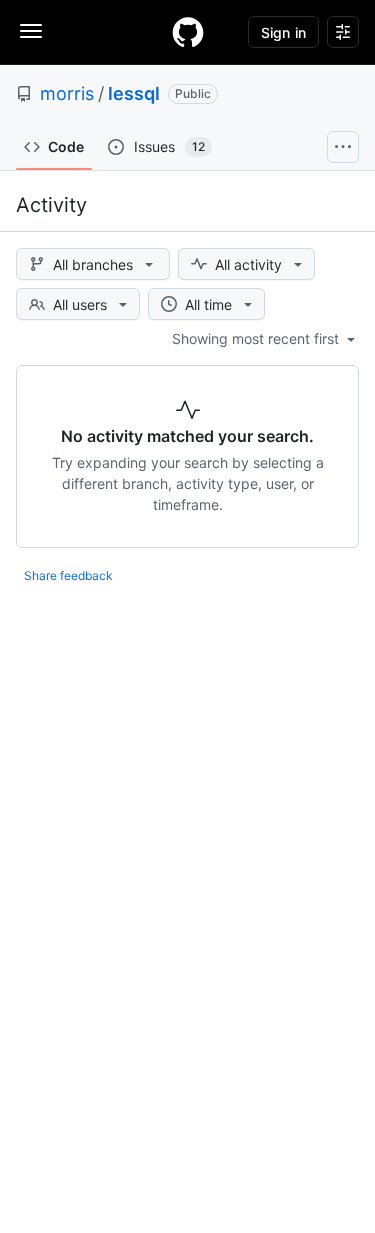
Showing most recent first (257, 338)
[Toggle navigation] (31, 31)
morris (67, 93)
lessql (134, 93)
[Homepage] (188, 32)
